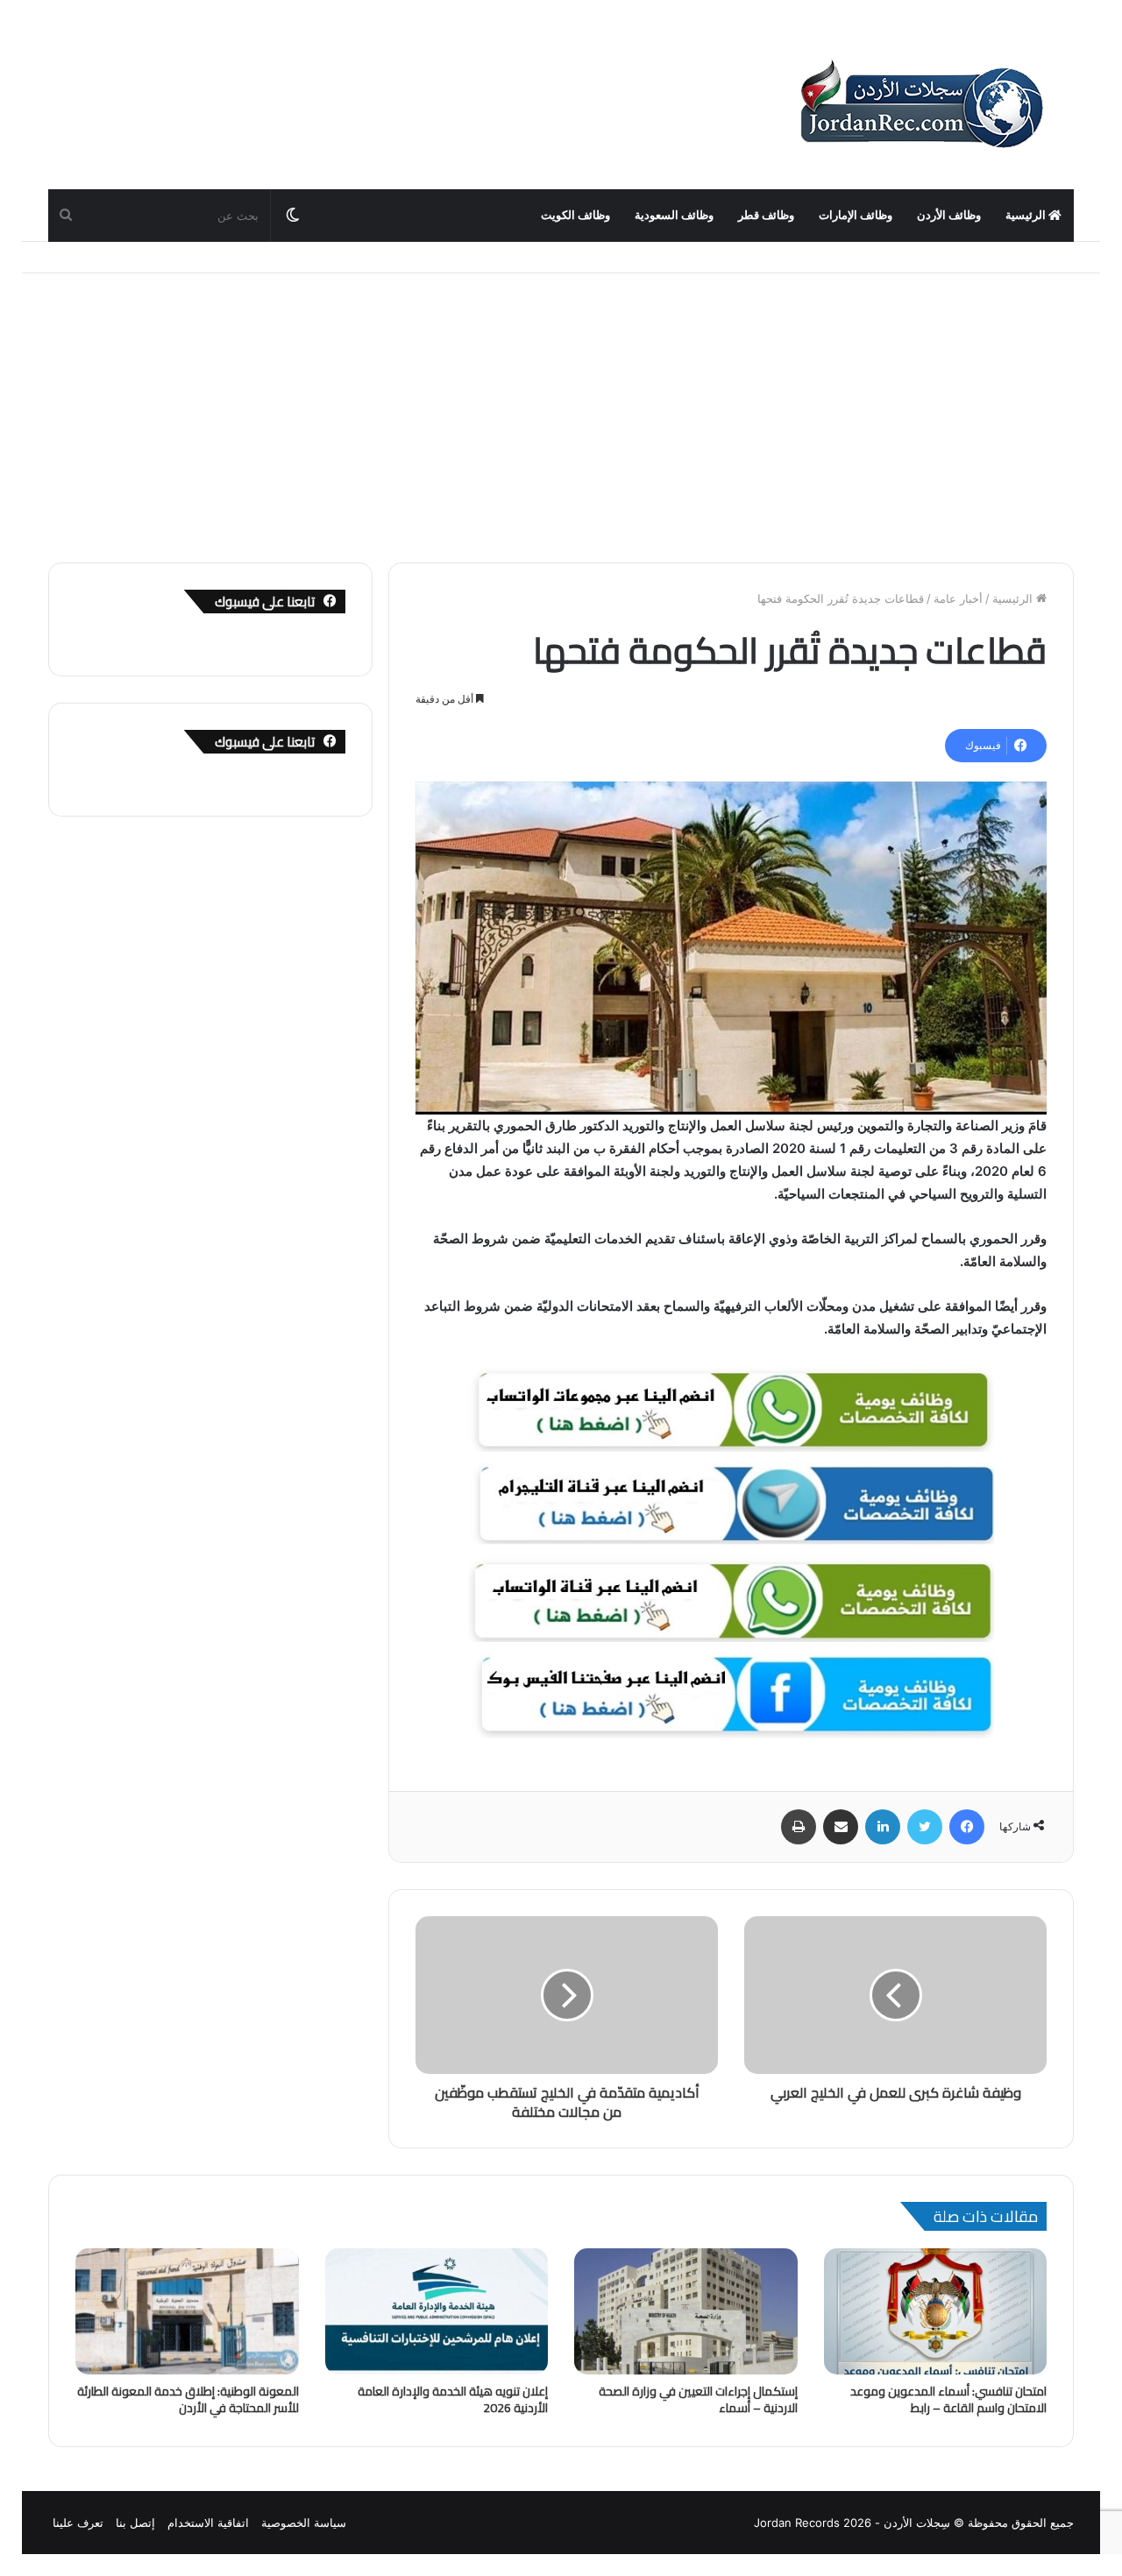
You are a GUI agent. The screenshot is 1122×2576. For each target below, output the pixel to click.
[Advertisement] (561, 405)
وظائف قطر (766, 215)
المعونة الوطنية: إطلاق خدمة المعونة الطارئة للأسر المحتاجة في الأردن (188, 2399)
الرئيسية (1027, 215)
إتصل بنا (135, 2523)
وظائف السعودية (674, 215)
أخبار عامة (958, 598)
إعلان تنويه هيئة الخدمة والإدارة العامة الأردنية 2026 (453, 2399)
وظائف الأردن (949, 215)
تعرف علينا (78, 2523)
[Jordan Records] (920, 105)
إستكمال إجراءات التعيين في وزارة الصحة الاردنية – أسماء (698, 2399)
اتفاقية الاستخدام (208, 2523)
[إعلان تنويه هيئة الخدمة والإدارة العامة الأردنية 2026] (437, 2311)
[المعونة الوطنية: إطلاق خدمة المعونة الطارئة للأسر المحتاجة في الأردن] (187, 2311)
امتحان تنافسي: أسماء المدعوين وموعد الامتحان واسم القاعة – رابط (948, 2399)
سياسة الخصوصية (304, 2523)
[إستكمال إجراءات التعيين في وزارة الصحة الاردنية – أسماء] (686, 2311)
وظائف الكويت (575, 215)
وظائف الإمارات (856, 215)
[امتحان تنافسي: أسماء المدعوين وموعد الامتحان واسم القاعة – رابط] (936, 2311)
